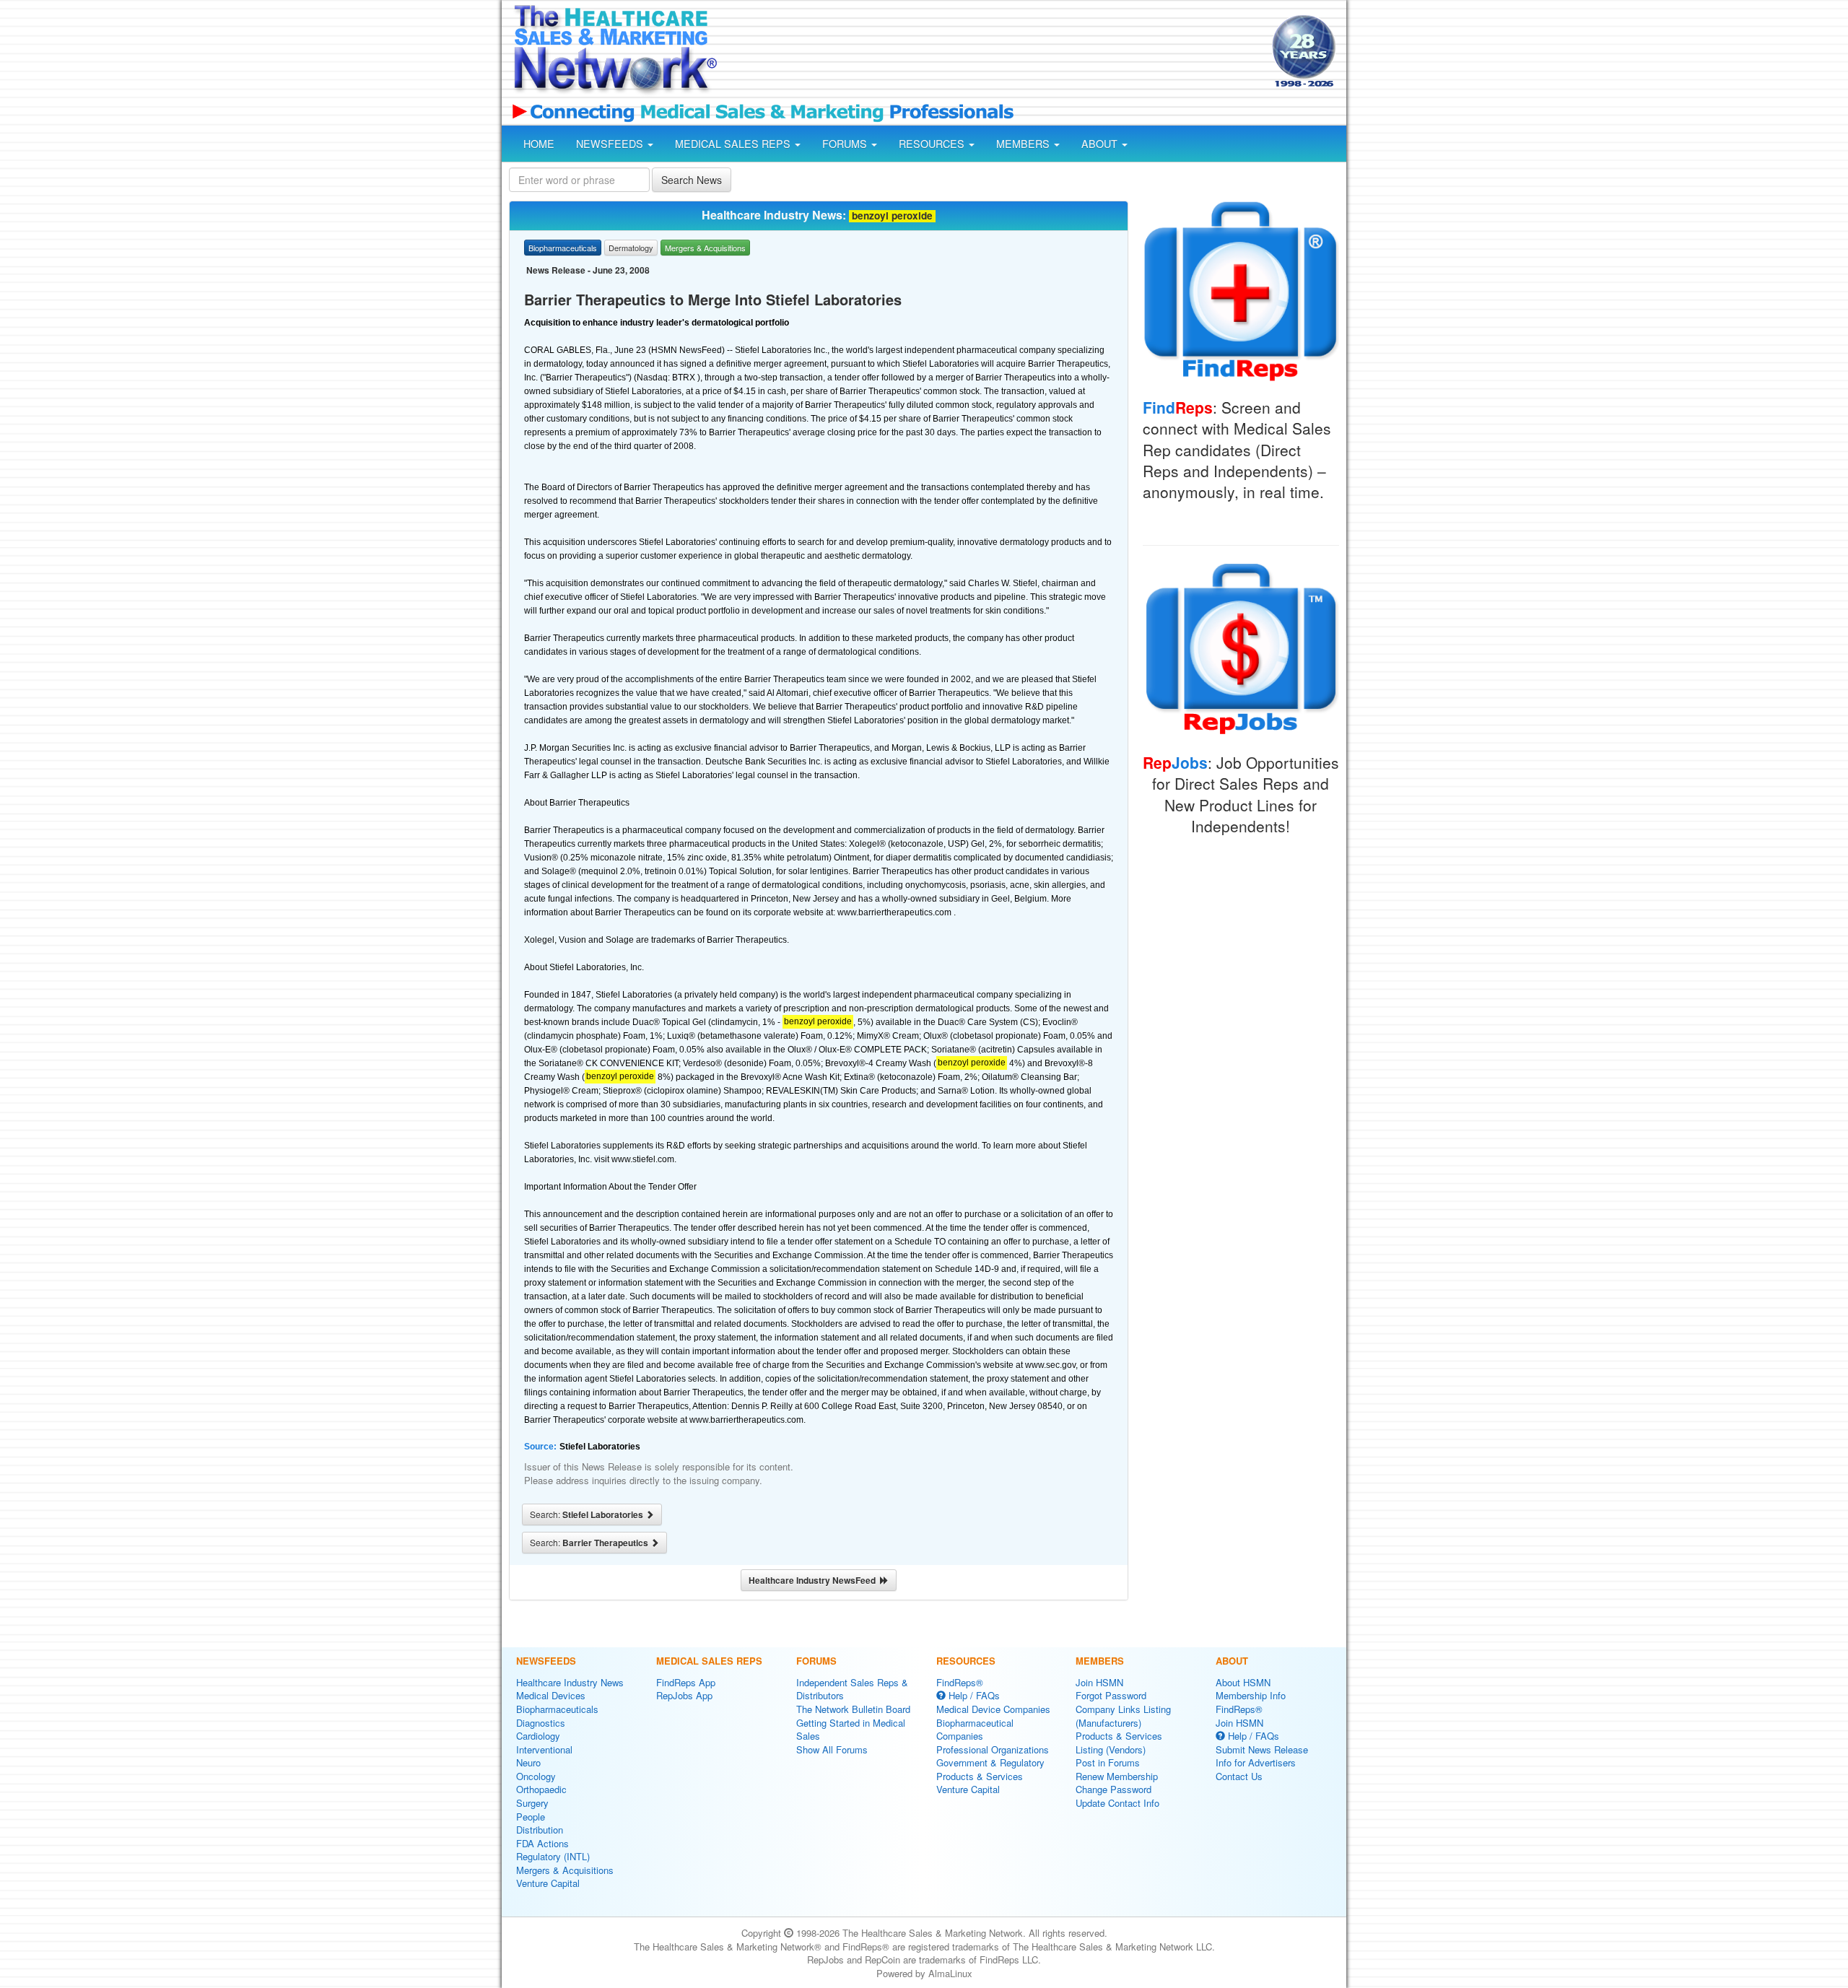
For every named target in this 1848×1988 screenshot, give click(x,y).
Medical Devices (551, 1695)
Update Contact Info (1117, 1803)
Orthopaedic (541, 1789)
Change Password (1113, 1789)
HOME (539, 144)
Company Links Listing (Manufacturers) (1123, 1716)
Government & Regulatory (990, 1762)
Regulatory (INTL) (553, 1856)
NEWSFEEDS (611, 144)
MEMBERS (1024, 144)
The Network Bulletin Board (853, 1709)
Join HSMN (1099, 1682)
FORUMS (846, 144)
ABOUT (1101, 144)
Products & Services (980, 1776)
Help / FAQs (973, 1695)
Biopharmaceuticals (557, 1709)
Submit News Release (1262, 1749)
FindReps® (960, 1682)
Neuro (528, 1762)
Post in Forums (1108, 1762)
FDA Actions (542, 1843)
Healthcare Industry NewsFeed (814, 1580)
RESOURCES (933, 144)
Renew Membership (1117, 1776)
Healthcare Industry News (570, 1682)
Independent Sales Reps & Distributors (852, 1689)
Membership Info (1251, 1695)
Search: (588, 1514)
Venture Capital (548, 1883)
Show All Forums (832, 1749)
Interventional (544, 1749)
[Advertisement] (993, 53)
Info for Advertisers (1256, 1762)
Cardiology (538, 1736)
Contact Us (1239, 1776)
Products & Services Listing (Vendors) (1119, 1743)
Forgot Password (1111, 1695)
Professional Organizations (993, 1749)
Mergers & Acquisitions (565, 1870)
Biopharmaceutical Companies (975, 1730)
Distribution (540, 1830)
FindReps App (686, 1682)
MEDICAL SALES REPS (734, 144)
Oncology (536, 1776)
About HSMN (1243, 1682)
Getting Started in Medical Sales (851, 1730)
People (531, 1817)
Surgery (532, 1803)
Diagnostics (541, 1723)
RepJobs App (684, 1695)
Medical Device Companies (993, 1709)
